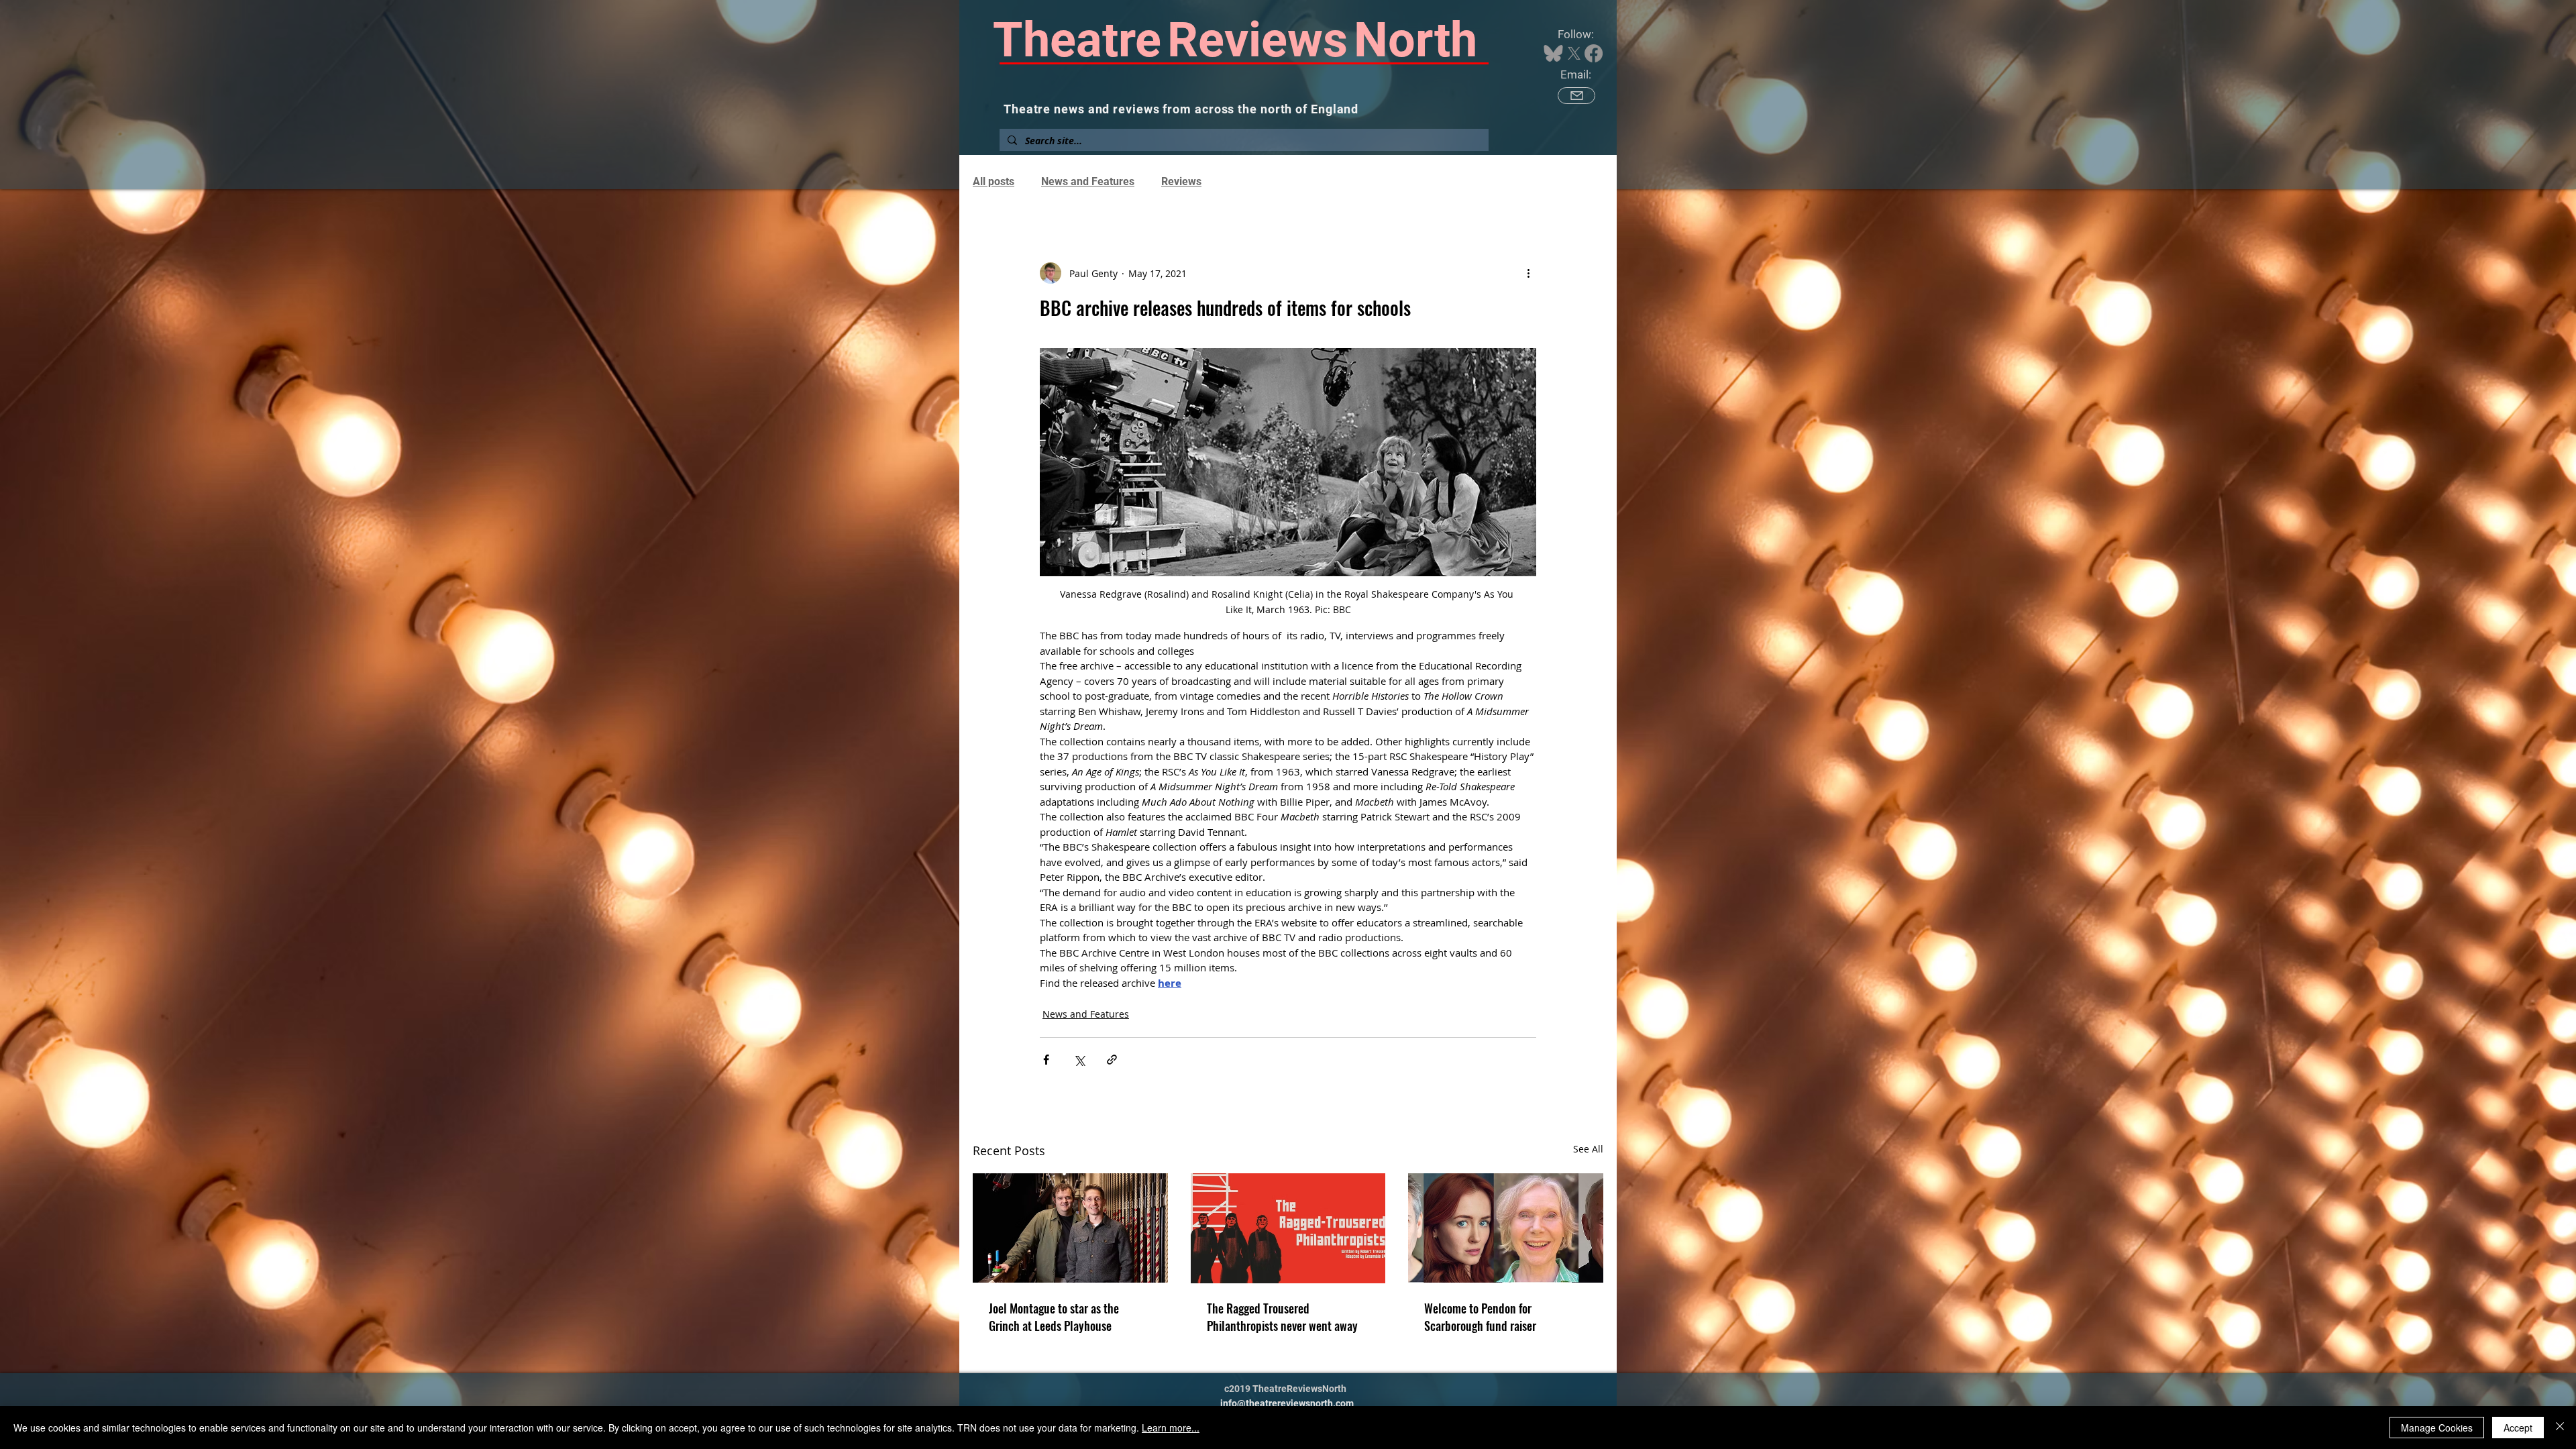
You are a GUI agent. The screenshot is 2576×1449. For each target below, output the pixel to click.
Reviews (1181, 181)
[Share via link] (1112, 1060)
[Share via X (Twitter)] (1079, 1060)
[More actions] (1528, 273)
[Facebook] (1594, 53)
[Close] (2560, 1428)
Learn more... (1171, 1428)
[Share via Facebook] (1046, 1060)
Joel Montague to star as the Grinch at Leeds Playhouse (1054, 1317)
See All (1588, 1149)
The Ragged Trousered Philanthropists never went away (1282, 1317)
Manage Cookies (2437, 1428)
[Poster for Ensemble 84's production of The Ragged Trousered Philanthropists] (1288, 1228)
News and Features (1088, 181)
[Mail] (1576, 96)
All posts (994, 181)
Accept (2518, 1428)
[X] (1574, 53)
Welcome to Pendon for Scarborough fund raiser (1480, 1317)
